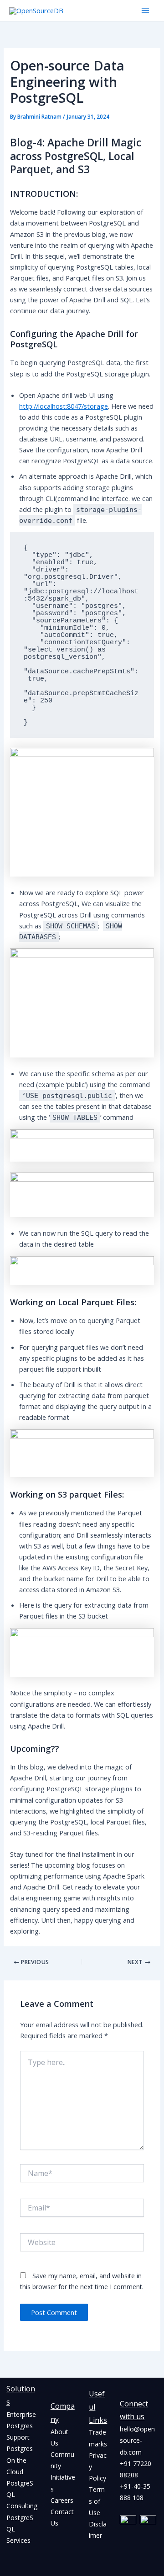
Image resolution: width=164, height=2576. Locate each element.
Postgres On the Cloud (20, 2460)
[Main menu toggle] (145, 10)
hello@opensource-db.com (137, 2440)
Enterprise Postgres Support (21, 2426)
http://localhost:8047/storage (64, 406)
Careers (62, 2500)
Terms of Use (97, 2501)
